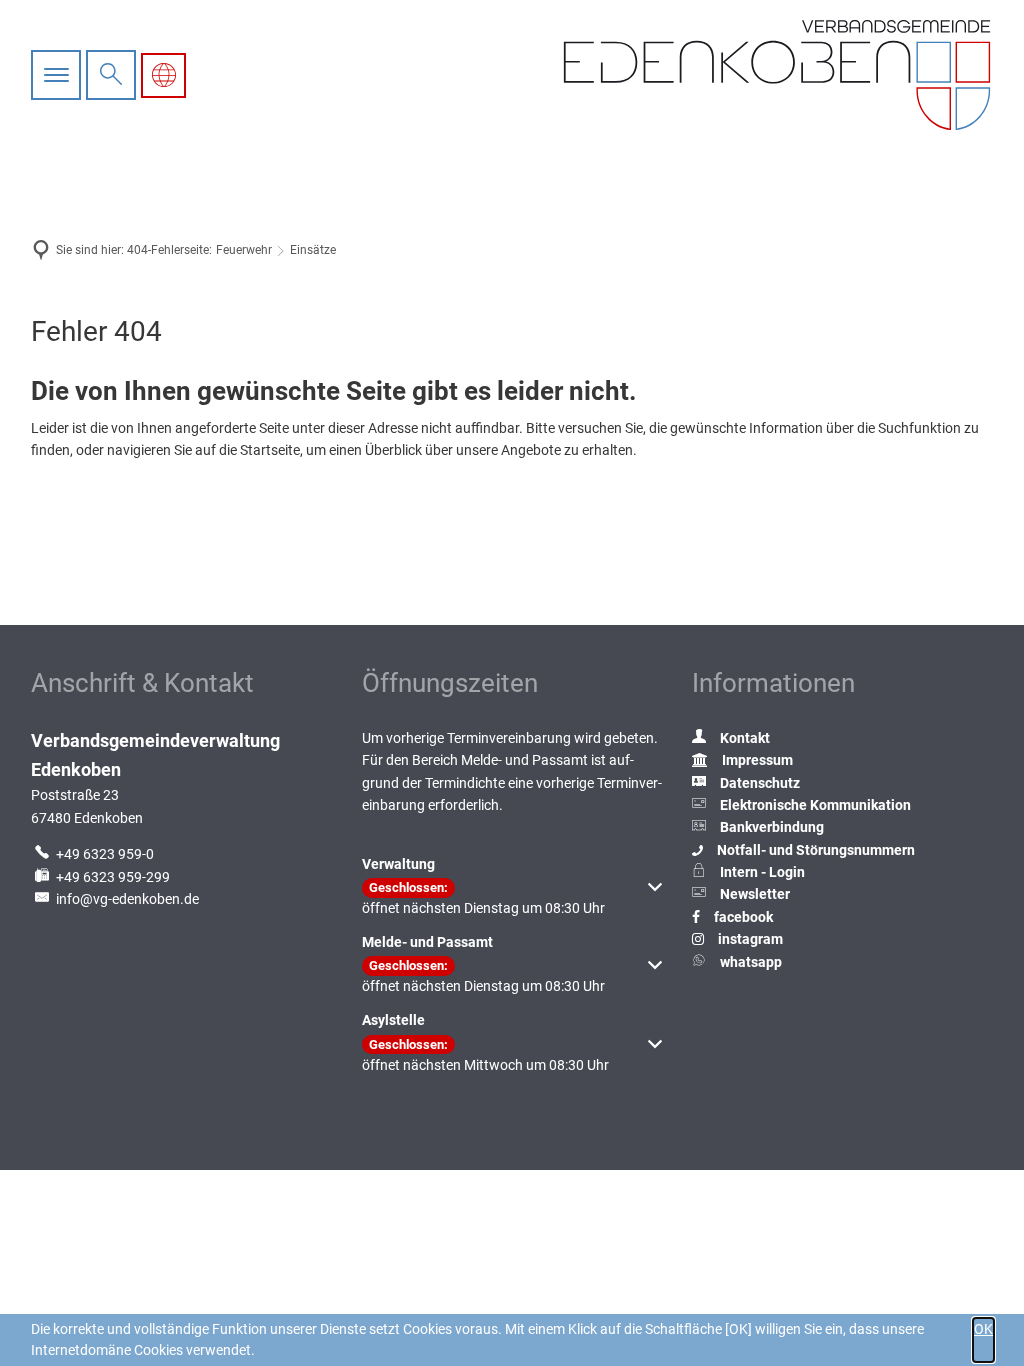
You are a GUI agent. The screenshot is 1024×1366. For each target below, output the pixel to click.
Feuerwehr (244, 250)
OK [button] (983, 1329)
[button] (512, 898)
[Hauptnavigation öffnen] (58, 75)
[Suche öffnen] (111, 75)
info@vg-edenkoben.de (127, 899)
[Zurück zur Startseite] (777, 75)
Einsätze (313, 250)
